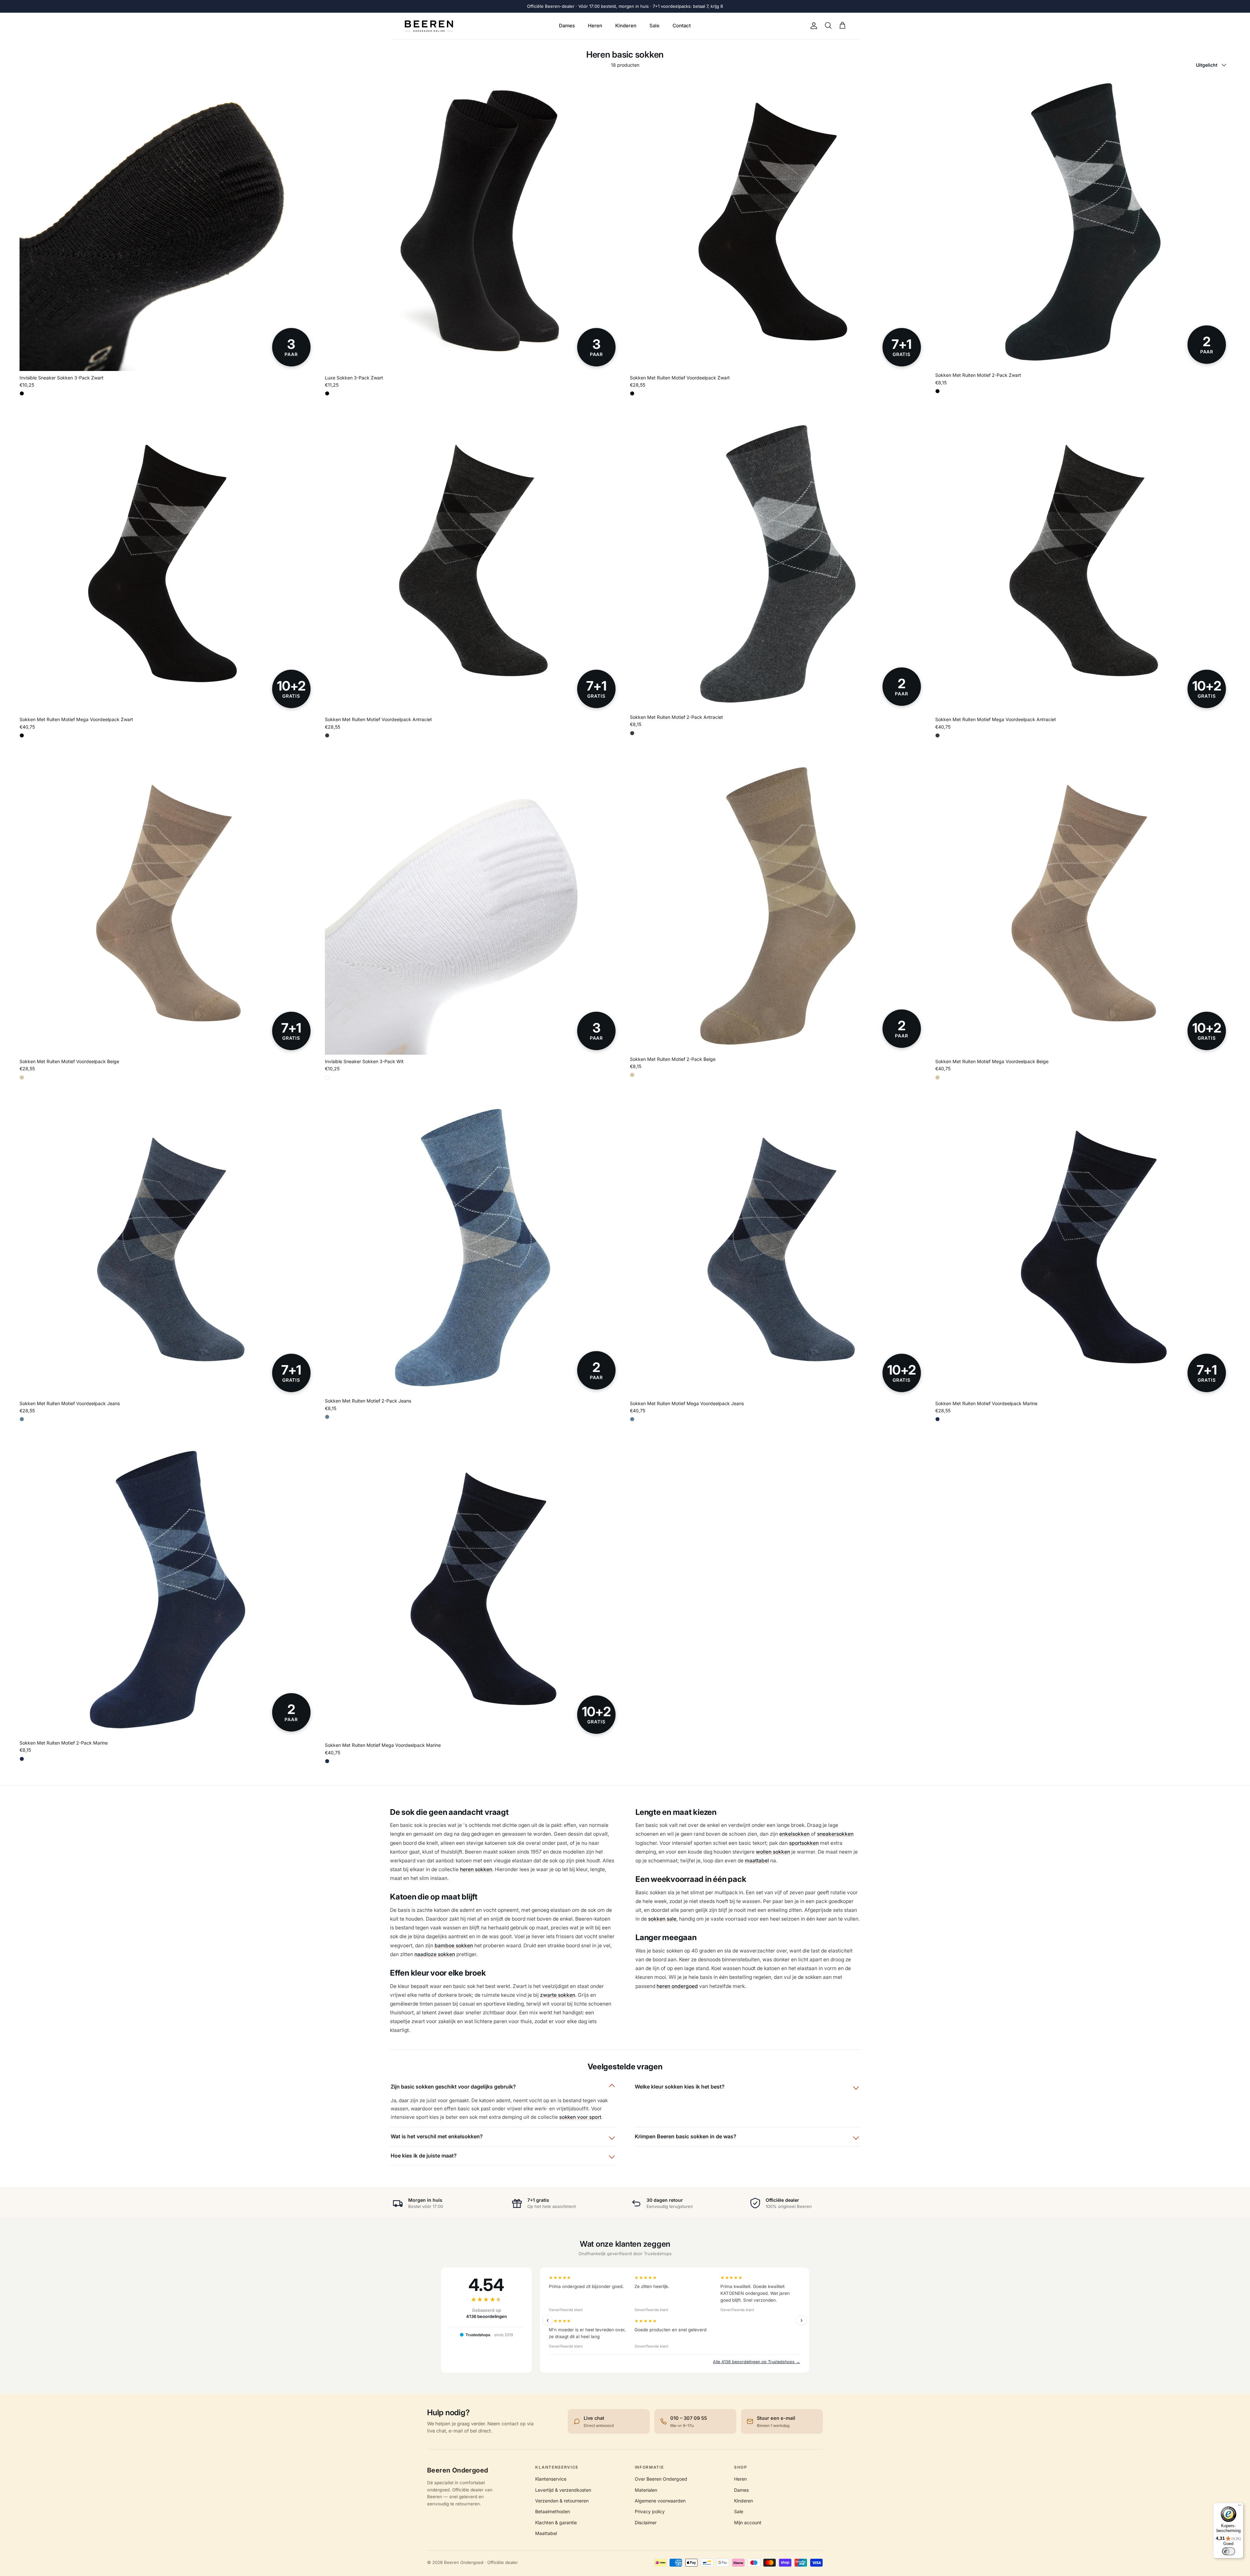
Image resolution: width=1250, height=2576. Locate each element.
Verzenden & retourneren (562, 2501)
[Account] (812, 26)
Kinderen (626, 26)
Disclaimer (646, 2522)
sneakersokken (835, 1834)
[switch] (1229, 2551)
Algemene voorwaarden (660, 2501)
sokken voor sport (580, 2117)
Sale (654, 26)
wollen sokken (773, 1852)
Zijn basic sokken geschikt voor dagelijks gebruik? (453, 2087)
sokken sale (662, 1919)
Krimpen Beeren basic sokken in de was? (686, 2136)
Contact (682, 26)
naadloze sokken (435, 1954)
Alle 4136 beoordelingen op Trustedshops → (757, 2362)
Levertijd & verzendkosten (563, 2490)
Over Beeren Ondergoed (661, 2479)
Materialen (646, 2490)
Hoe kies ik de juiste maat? (424, 2156)
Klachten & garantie (556, 2522)
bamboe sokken (454, 1946)
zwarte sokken (558, 1995)
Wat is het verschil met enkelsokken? (437, 2136)
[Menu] (1240, 2507)
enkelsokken (794, 1834)
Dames (567, 26)
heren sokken (476, 1869)
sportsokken (804, 1843)
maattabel (757, 1861)
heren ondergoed (677, 1986)
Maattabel (546, 2533)
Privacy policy (650, 2511)
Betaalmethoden (553, 2511)
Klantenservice (551, 2479)
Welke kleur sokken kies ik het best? (680, 2087)
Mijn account (748, 2522)
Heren (595, 26)
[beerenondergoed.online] (429, 26)
